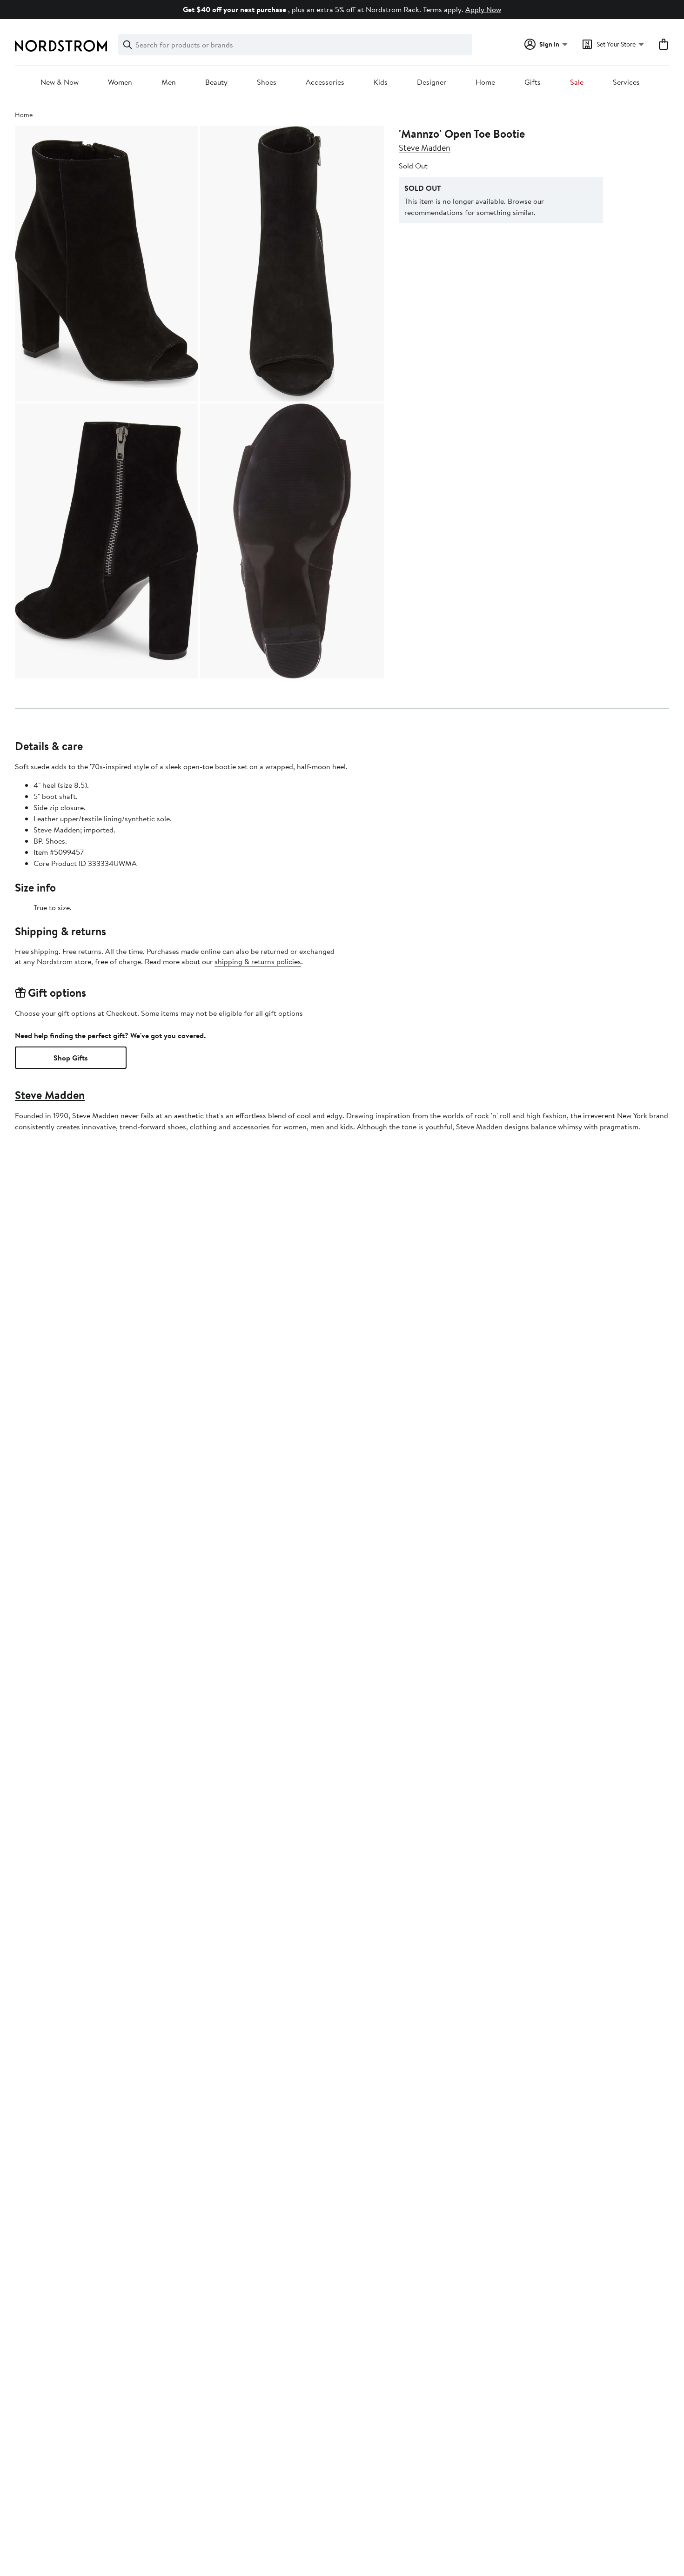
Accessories (325, 82)
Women (120, 82)
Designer (432, 82)
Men (169, 82)
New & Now (60, 82)
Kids (381, 82)
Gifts (533, 82)
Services (626, 82)
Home (485, 82)
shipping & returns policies (258, 961)
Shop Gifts (71, 1058)
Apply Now (483, 9)
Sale (577, 82)
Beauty (216, 82)
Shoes (267, 82)
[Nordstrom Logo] (61, 46)
